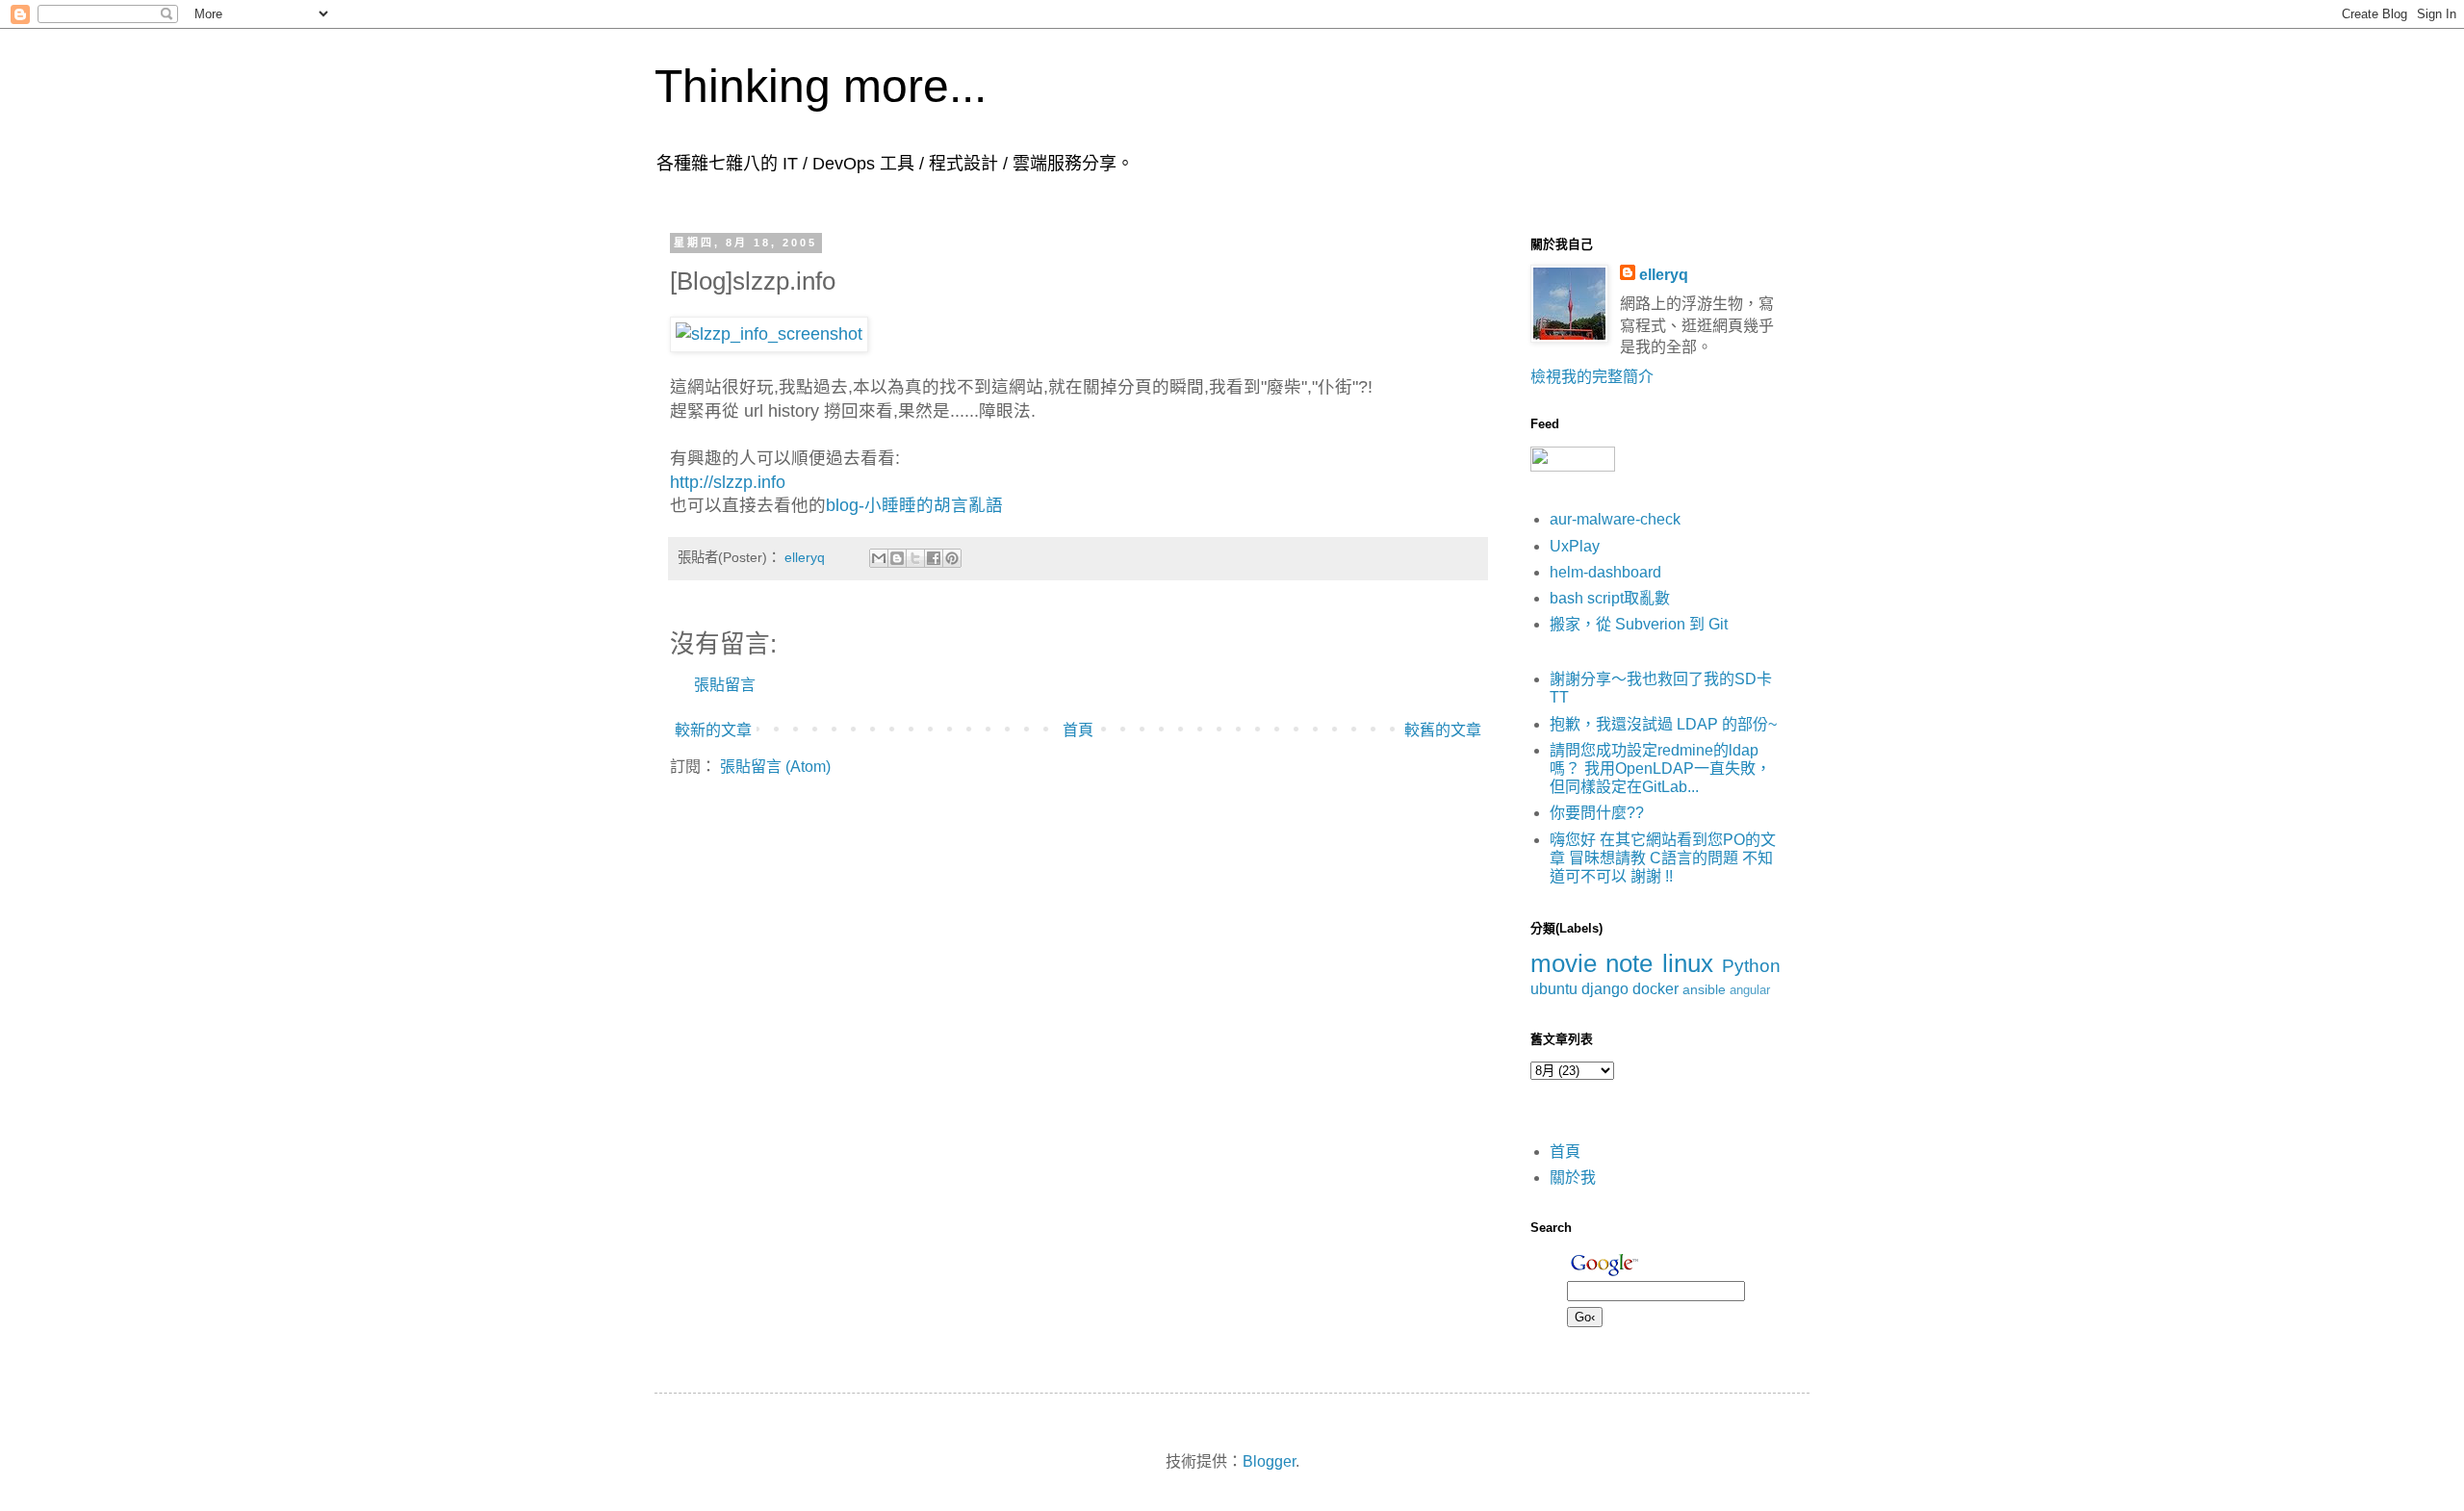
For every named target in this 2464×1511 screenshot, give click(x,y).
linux (1688, 963)
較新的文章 (713, 730)
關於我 (1573, 1178)
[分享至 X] (915, 558)
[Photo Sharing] (769, 334)
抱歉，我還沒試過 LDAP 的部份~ (1663, 724)
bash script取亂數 (1610, 598)
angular (1750, 990)
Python (1751, 966)
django (1605, 989)
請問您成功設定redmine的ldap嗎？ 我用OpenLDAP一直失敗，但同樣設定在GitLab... (1660, 768)
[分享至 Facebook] (934, 558)
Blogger (1269, 1461)
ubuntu (1554, 989)
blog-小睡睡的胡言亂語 (914, 505)
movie (1564, 963)
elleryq (1664, 275)
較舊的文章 (1443, 730)
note (1629, 963)
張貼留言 (725, 685)
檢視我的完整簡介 (1592, 377)
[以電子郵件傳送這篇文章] (879, 558)
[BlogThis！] (897, 558)
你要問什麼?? (1597, 813)
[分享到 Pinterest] (952, 558)
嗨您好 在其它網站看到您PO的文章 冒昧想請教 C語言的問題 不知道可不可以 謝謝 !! (1663, 858)
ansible (1704, 989)
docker (1655, 989)
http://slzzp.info (728, 482)
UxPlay (1575, 546)
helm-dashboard (1605, 572)
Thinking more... (821, 86)
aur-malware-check (1615, 519)
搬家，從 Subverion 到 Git (1639, 624)
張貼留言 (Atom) (775, 767)
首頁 (1078, 730)
